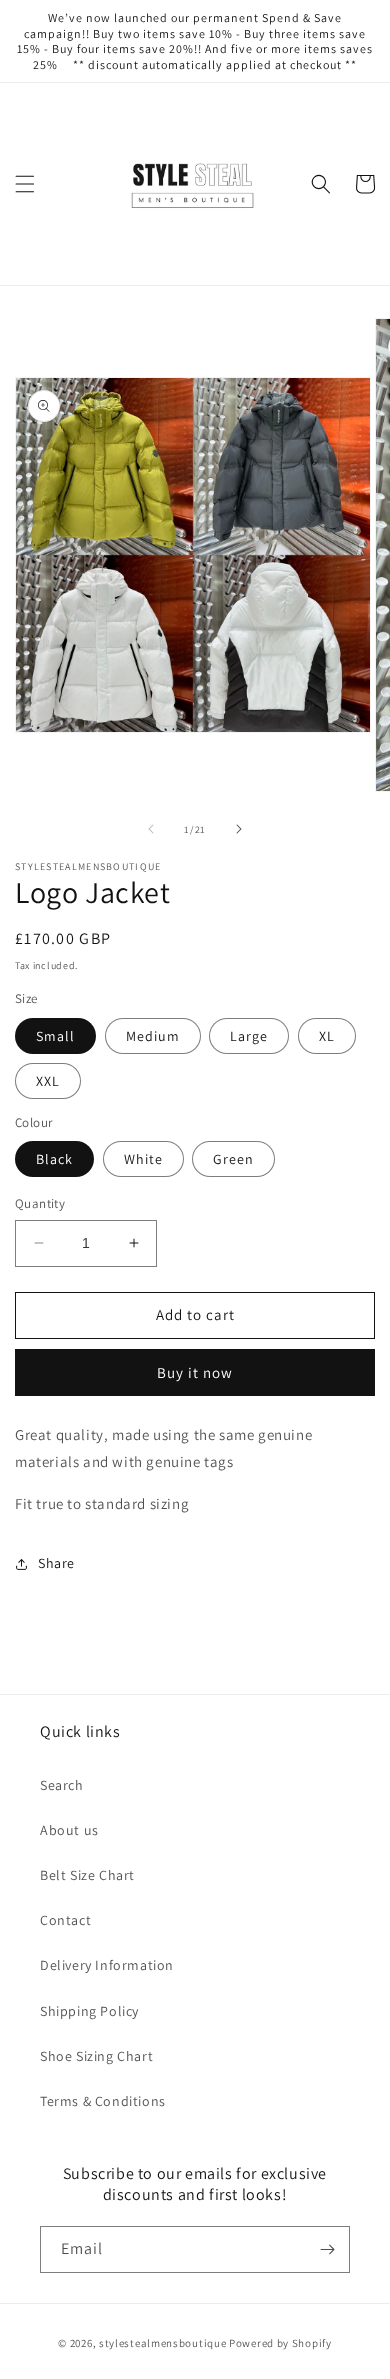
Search (62, 1785)
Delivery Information (107, 1965)
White (143, 1159)
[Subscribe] (327, 2249)
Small (55, 1036)
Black (54, 1159)
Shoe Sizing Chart (96, 2056)
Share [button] (56, 1563)
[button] (25, 184)
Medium (153, 1036)
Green (233, 1159)
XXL (48, 1081)
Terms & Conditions (103, 2101)
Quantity (40, 1203)
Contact (65, 1920)
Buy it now (195, 1372)
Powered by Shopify (280, 2343)
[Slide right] (239, 829)
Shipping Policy (89, 2011)
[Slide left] (151, 829)
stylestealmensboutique (162, 2343)
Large (249, 1036)
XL (327, 1036)
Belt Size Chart (87, 1875)
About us (69, 1830)
